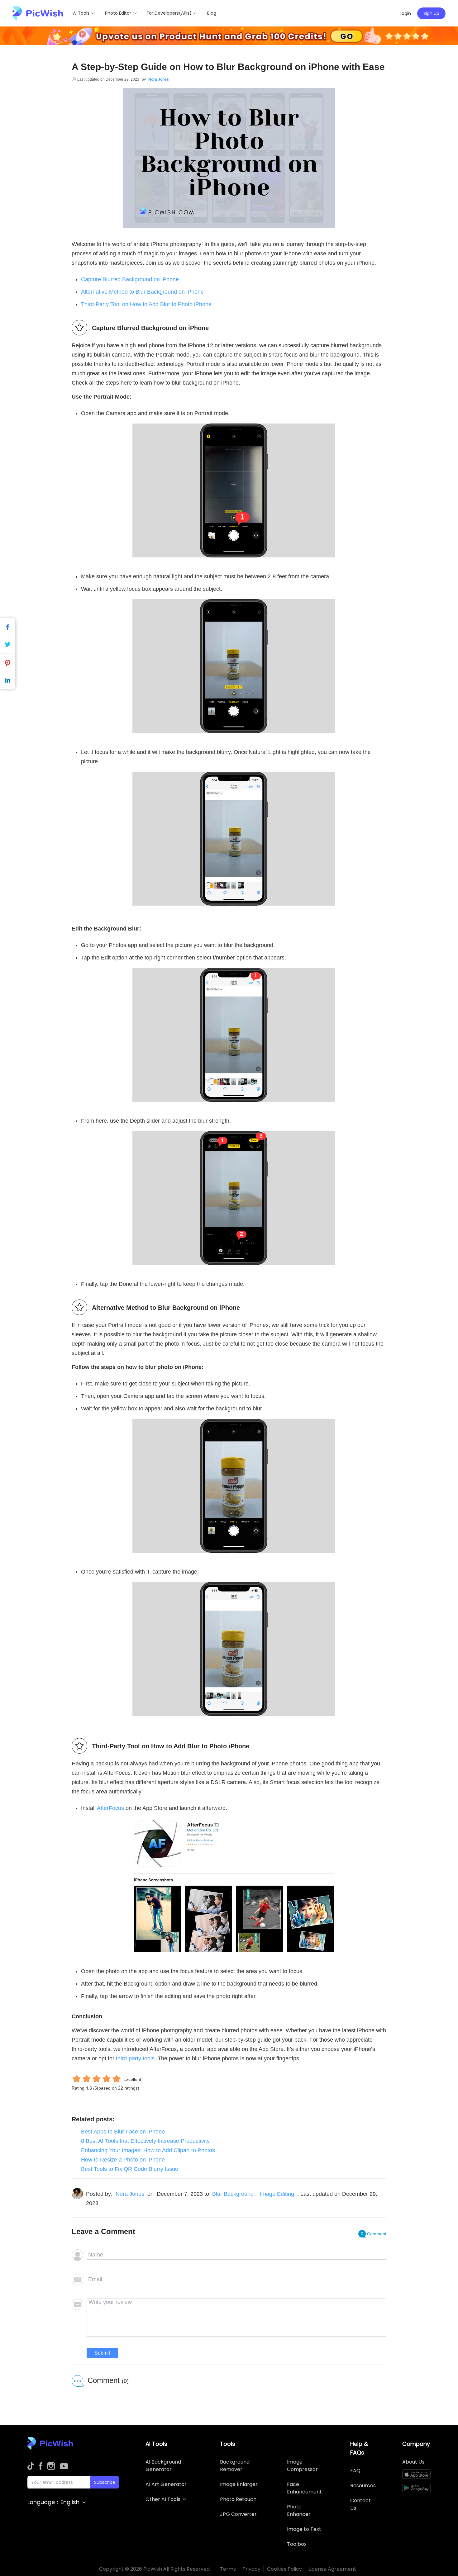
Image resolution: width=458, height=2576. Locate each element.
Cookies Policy (284, 2569)
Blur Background (233, 2194)
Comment (374, 2234)
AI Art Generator (166, 2484)
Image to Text (304, 2529)
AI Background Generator (163, 2466)
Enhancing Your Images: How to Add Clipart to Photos (148, 2150)
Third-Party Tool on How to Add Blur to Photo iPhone (146, 304)
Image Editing (277, 2194)
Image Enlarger (239, 2484)
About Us (413, 2462)
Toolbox (297, 2544)
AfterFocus (110, 1808)
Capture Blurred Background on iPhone (130, 279)
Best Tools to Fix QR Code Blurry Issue (130, 2169)
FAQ (355, 2471)
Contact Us (360, 2504)
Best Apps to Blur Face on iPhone (123, 2132)
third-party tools (135, 2058)
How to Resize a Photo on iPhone (123, 2160)
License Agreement (332, 2569)
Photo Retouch (238, 2499)
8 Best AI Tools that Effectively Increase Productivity (145, 2141)
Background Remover (235, 2466)
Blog (212, 13)
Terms (228, 2569)
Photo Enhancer (299, 2510)
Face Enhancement (304, 2488)
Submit (102, 2353)
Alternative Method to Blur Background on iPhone (142, 292)
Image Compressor (302, 2466)
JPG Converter (238, 2514)
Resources (363, 2486)
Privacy (251, 2569)
